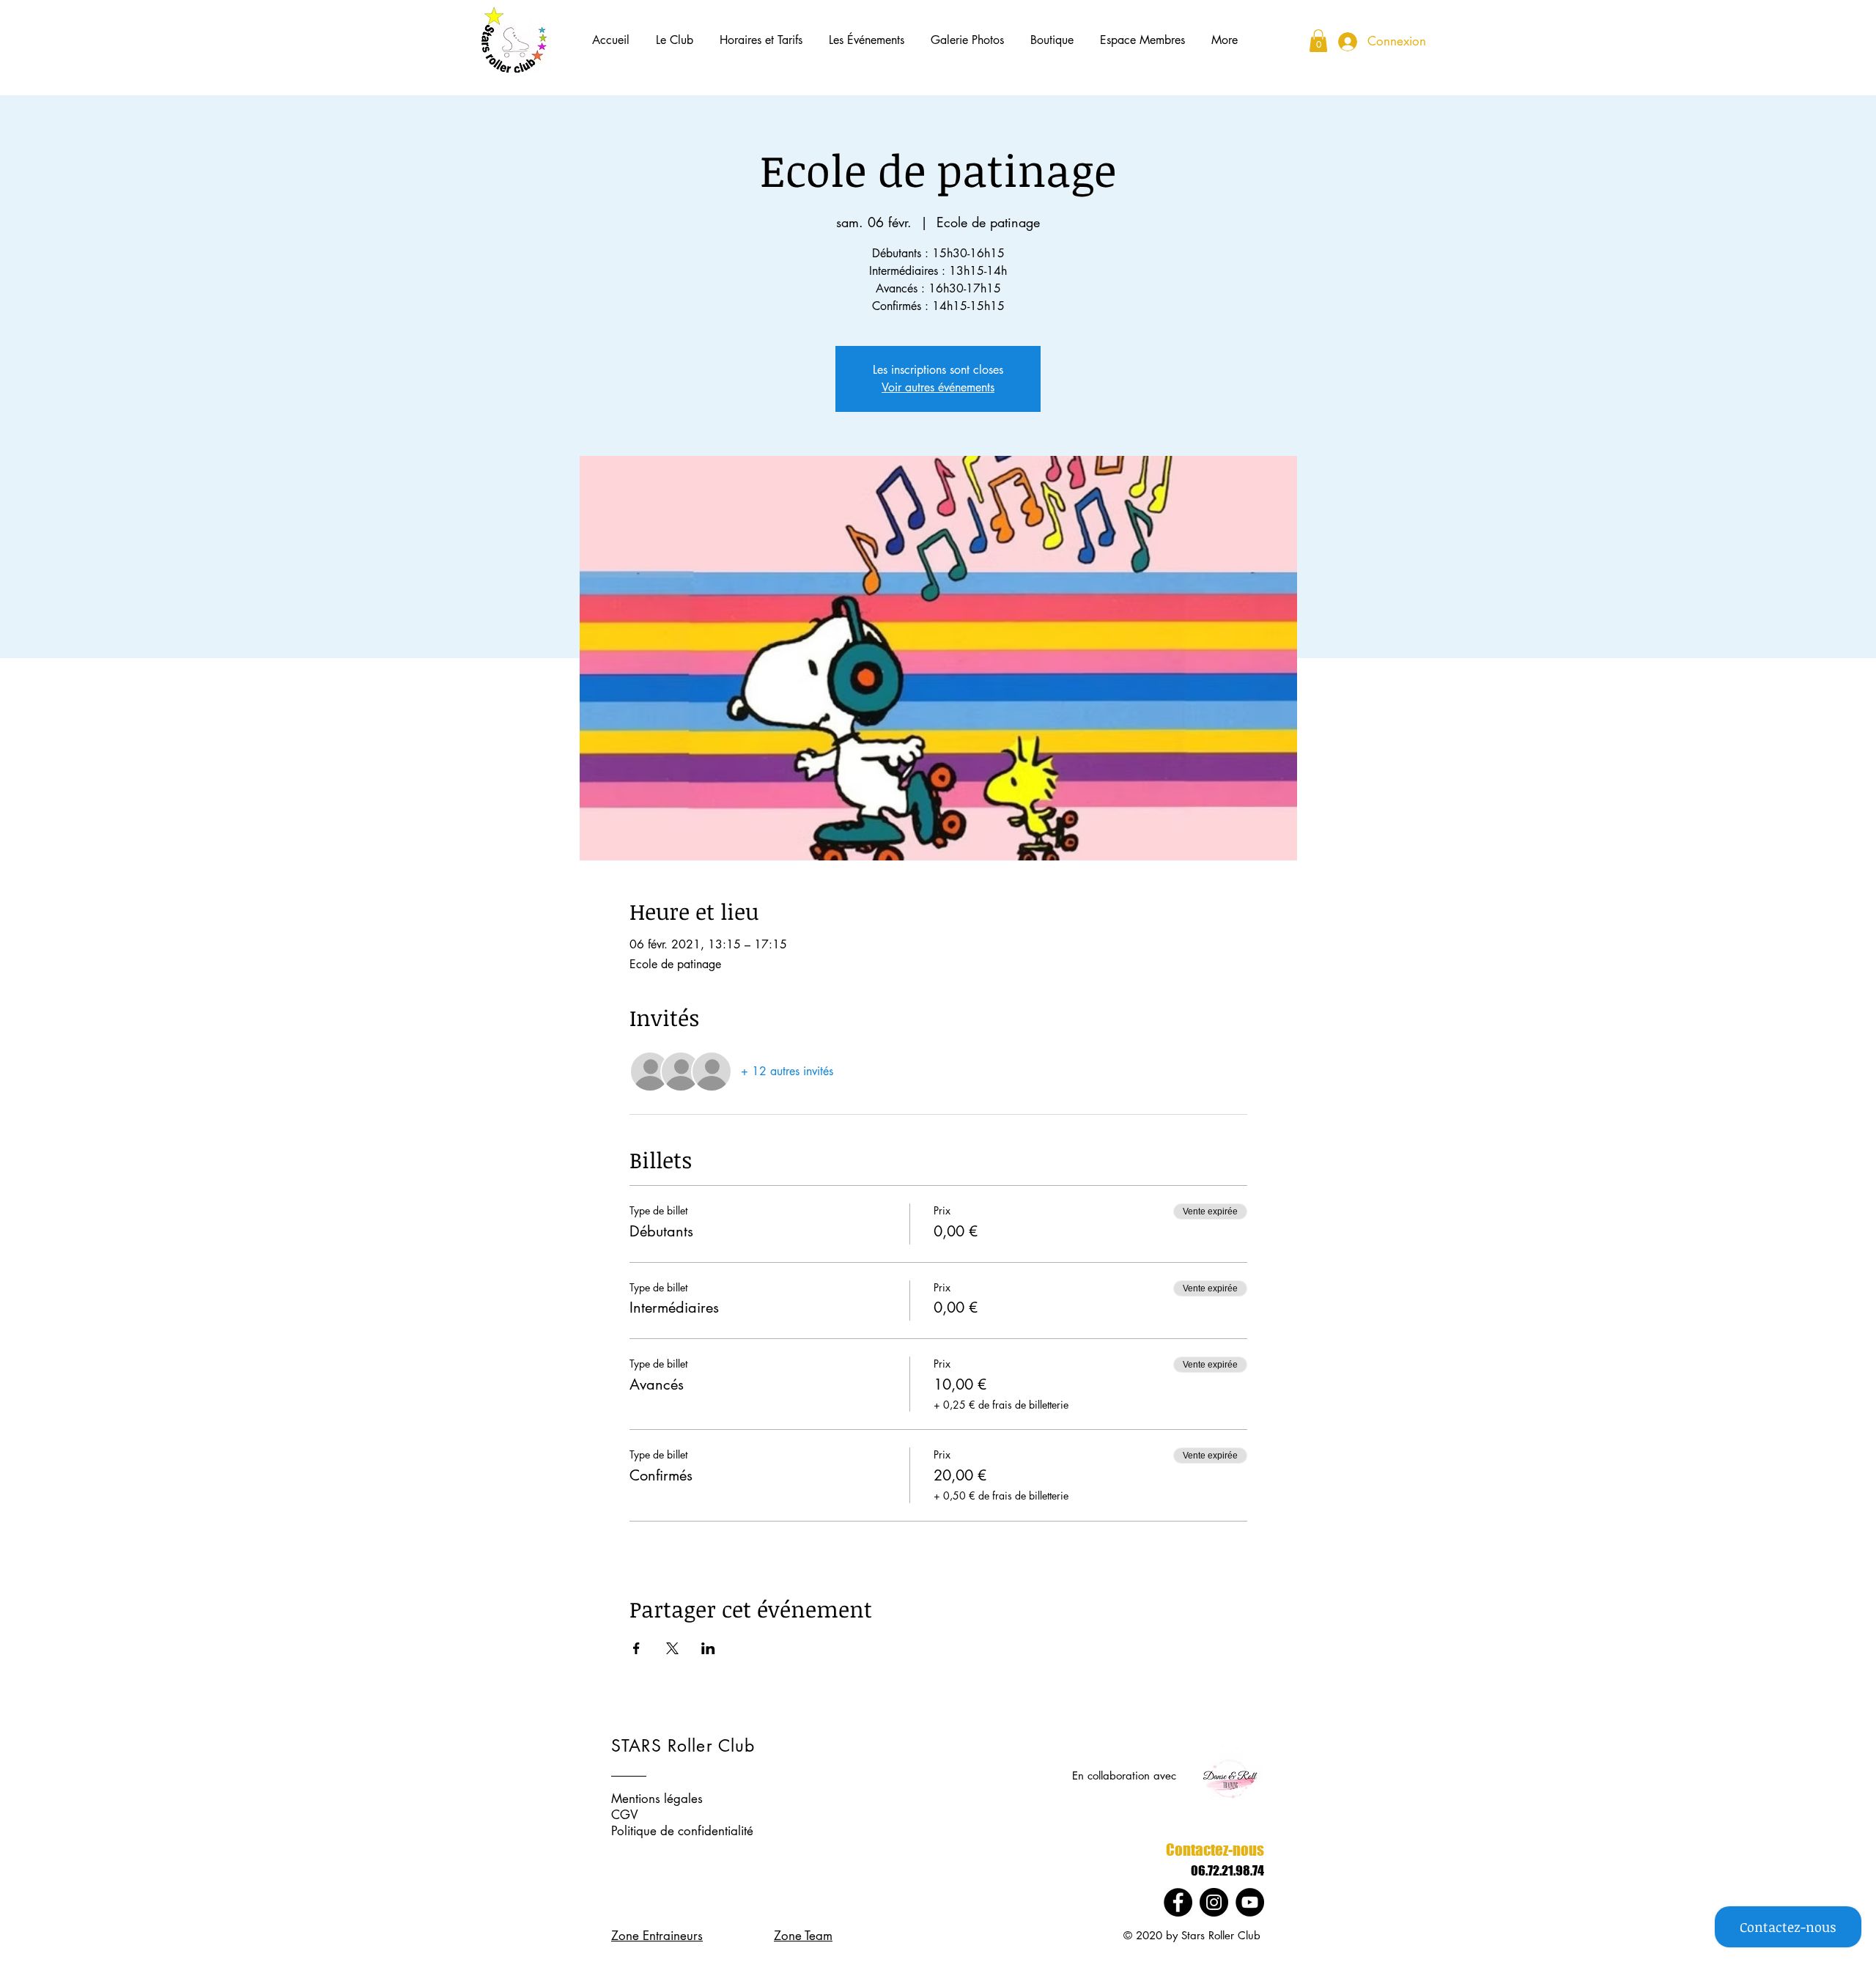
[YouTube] (1250, 1902)
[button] (675, 40)
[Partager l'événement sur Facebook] (636, 1648)
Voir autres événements (938, 387)
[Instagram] (1214, 1902)
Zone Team (803, 1936)
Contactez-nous (1215, 1849)
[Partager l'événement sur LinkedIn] (708, 1648)
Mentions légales (657, 1799)
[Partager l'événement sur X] (672, 1648)
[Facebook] (1178, 1902)
